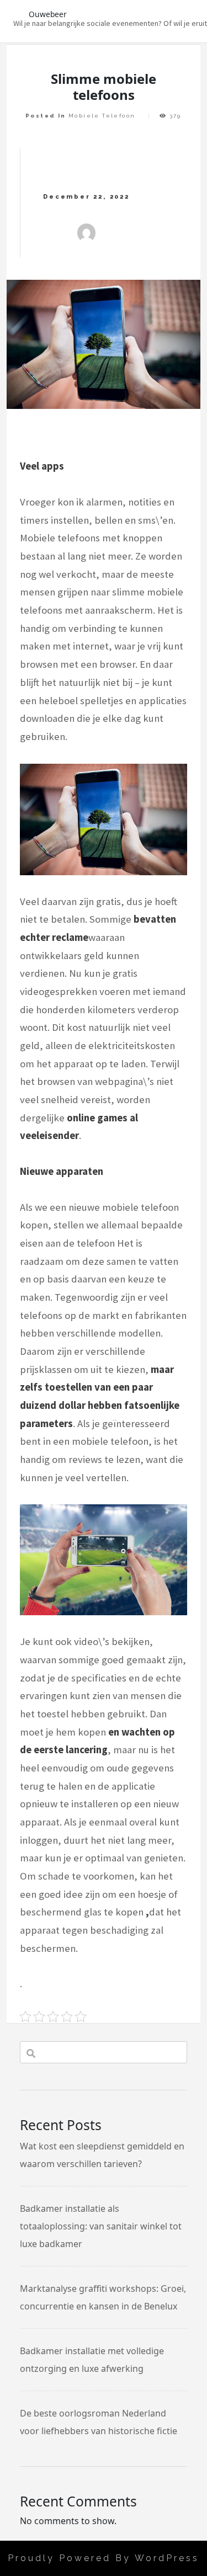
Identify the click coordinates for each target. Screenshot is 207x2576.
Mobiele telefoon (102, 116)
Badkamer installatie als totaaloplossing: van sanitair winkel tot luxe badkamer (101, 2226)
